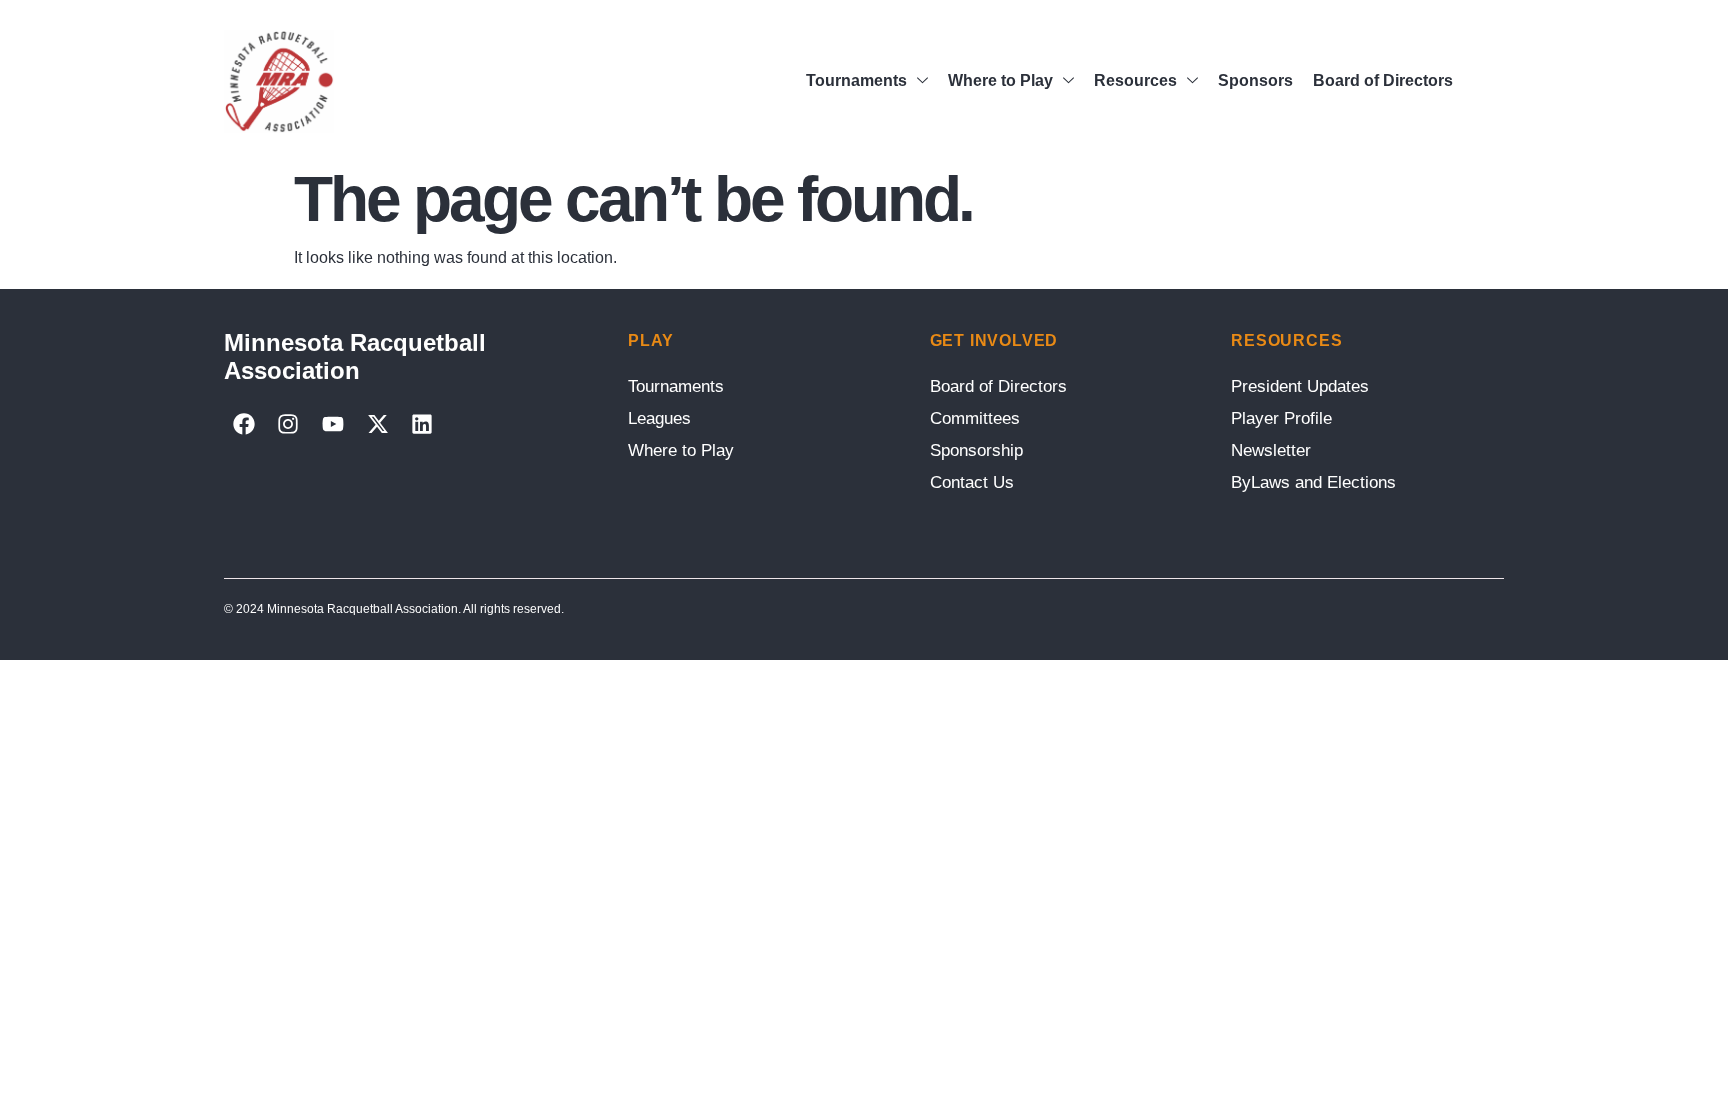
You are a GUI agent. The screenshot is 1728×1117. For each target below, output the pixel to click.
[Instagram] (289, 424)
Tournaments (856, 80)
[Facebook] (244, 424)
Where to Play (1000, 80)
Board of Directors (1383, 80)
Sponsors (1255, 80)
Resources (1135, 80)
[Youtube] (333, 424)
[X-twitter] (378, 424)
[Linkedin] (422, 424)
